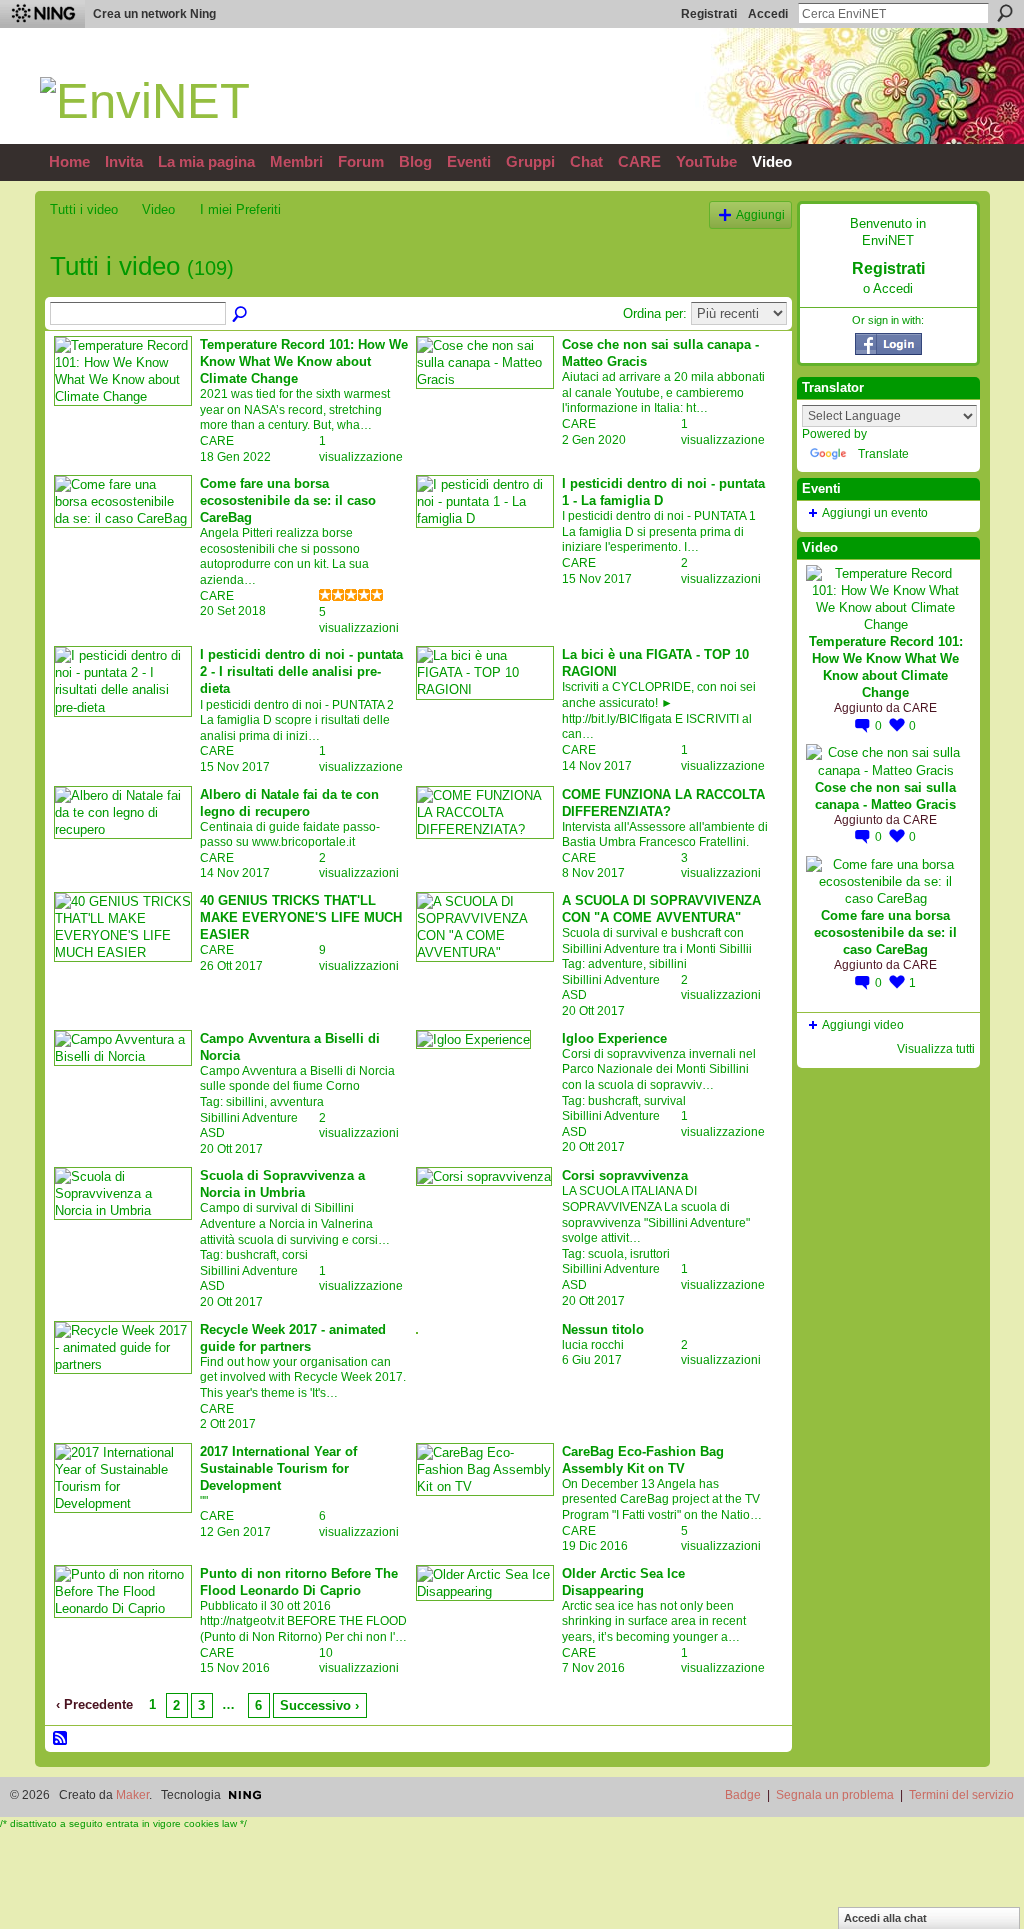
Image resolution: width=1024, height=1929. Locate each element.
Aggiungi (760, 214)
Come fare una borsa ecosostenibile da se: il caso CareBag (288, 500)
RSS (61, 1739)
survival (665, 1101)
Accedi (768, 14)
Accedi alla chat (885, 1918)
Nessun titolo (603, 1329)
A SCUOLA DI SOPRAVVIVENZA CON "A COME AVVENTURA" (661, 909)
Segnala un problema (835, 1795)
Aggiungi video (863, 1025)
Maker (132, 1795)
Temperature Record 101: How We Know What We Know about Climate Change (304, 361)
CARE (217, 441)
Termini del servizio (961, 1795)
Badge (743, 1795)
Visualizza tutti (936, 1049)
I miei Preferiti (240, 209)
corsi (295, 1255)
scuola (606, 1254)
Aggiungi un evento (875, 513)
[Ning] (42, 14)
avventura (297, 1102)
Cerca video (241, 315)
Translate (883, 454)
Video (158, 209)
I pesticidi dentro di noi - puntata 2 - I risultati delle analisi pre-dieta (301, 671)
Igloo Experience (614, 1038)
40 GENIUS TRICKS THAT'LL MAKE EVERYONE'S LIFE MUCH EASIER (301, 917)
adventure (615, 964)
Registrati (709, 14)
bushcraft (613, 1101)
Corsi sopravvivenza (625, 1175)
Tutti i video (84, 209)
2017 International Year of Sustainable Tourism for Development (278, 1468)
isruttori (650, 1254)
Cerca (1005, 13)
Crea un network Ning (154, 14)
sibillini (668, 964)
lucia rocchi (593, 1345)
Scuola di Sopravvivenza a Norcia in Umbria (282, 1184)
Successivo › (319, 1705)
